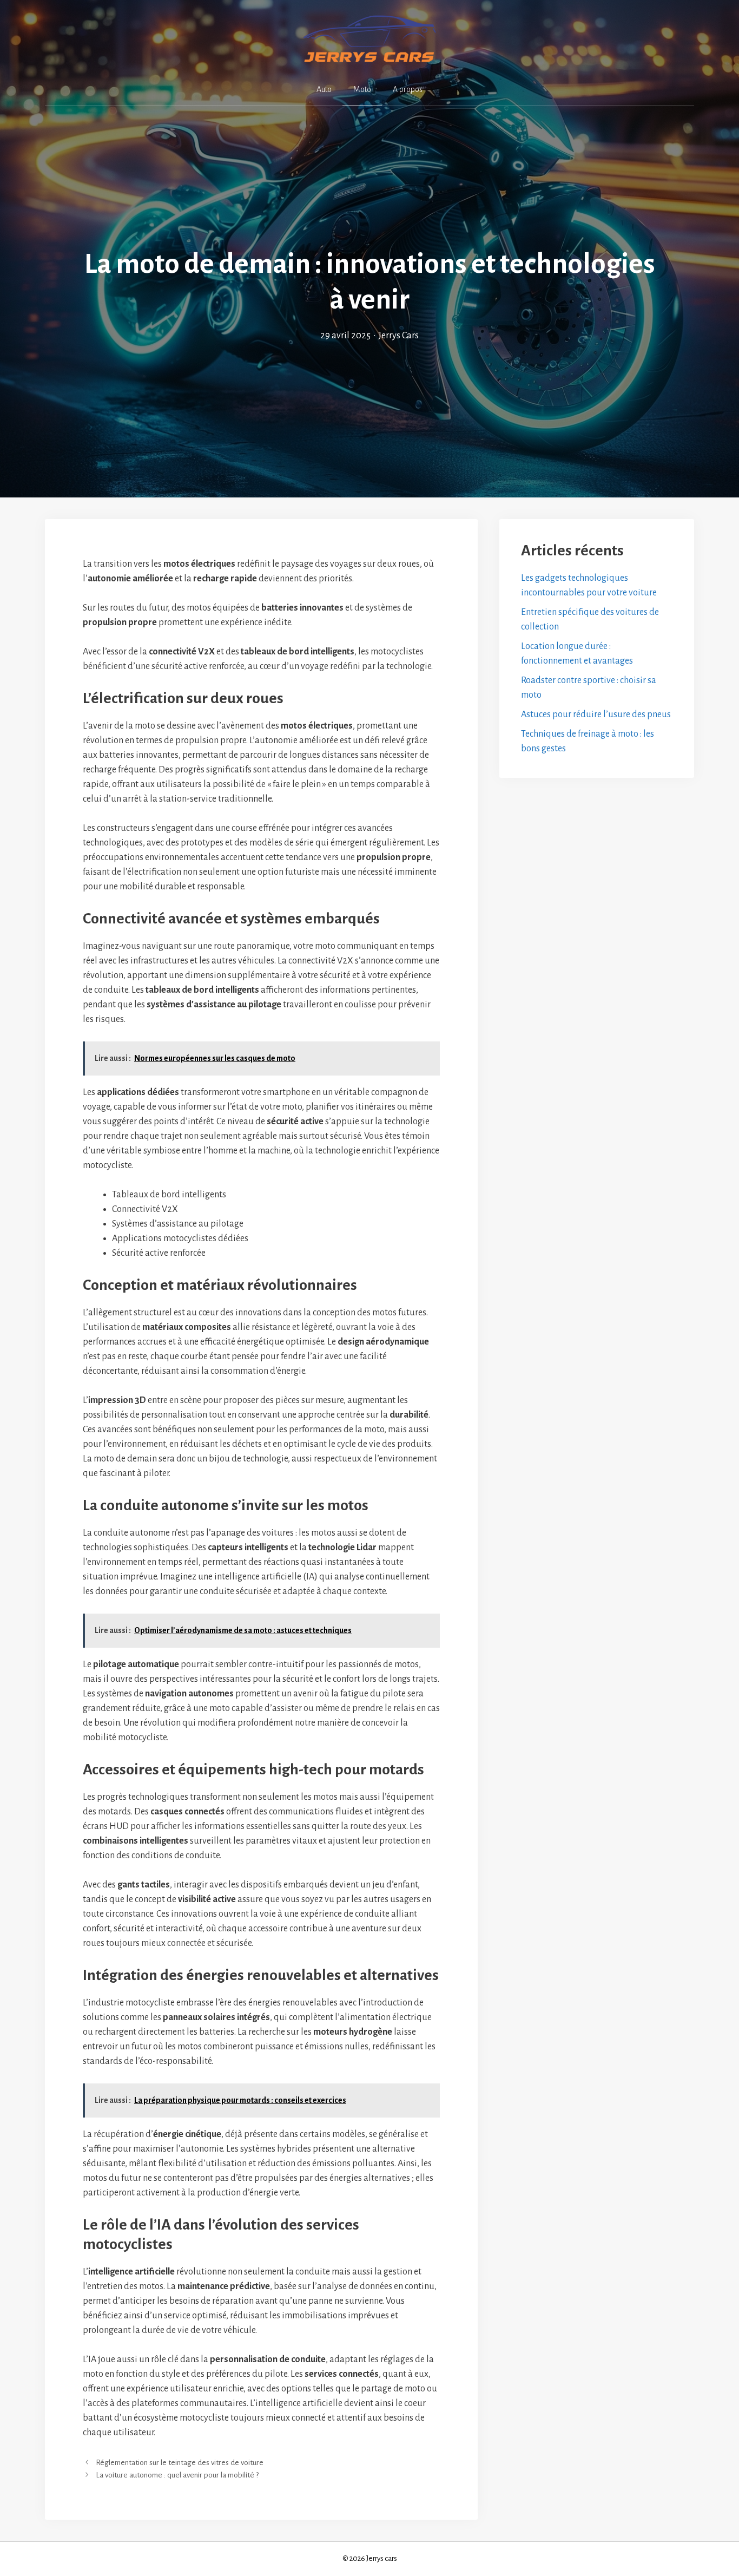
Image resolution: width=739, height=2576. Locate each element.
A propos (408, 89)
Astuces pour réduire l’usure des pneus (596, 715)
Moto (362, 89)
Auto (324, 89)
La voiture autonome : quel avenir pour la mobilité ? (177, 2475)
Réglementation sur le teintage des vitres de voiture (180, 2463)
